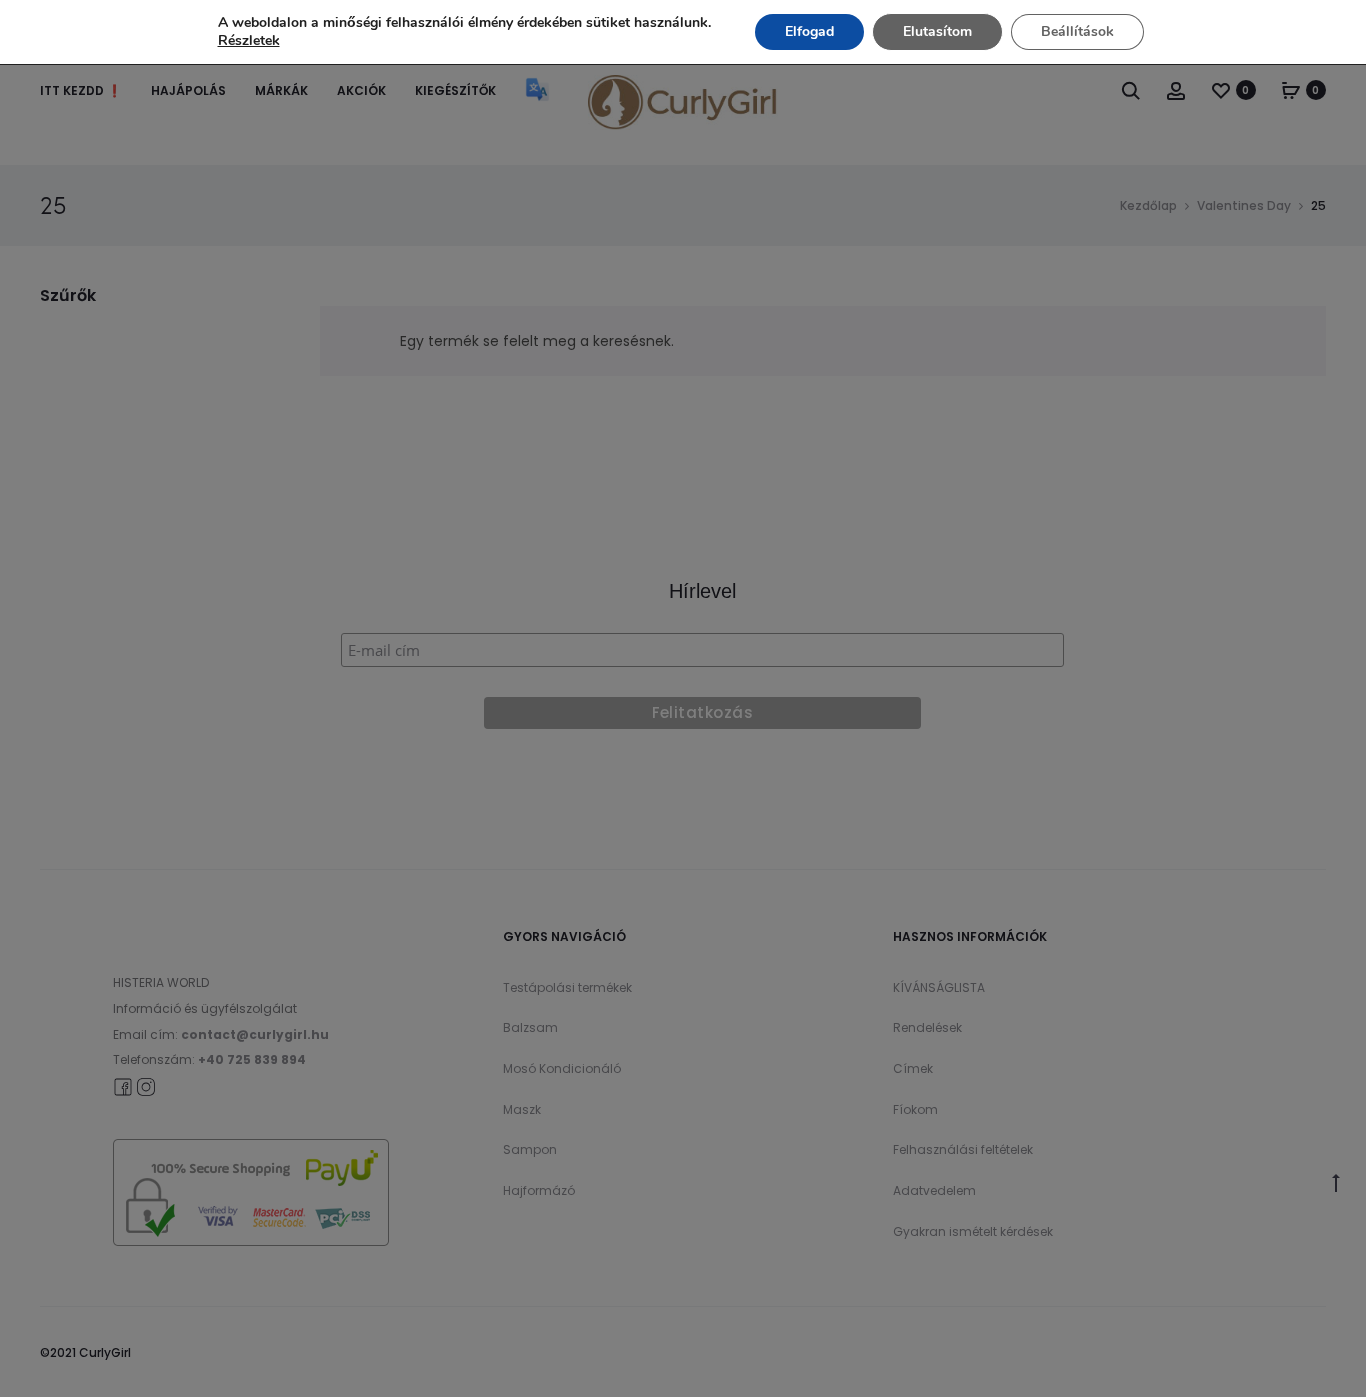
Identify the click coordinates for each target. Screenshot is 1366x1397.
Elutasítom (937, 31)
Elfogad (809, 31)
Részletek (249, 41)
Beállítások (1077, 31)
